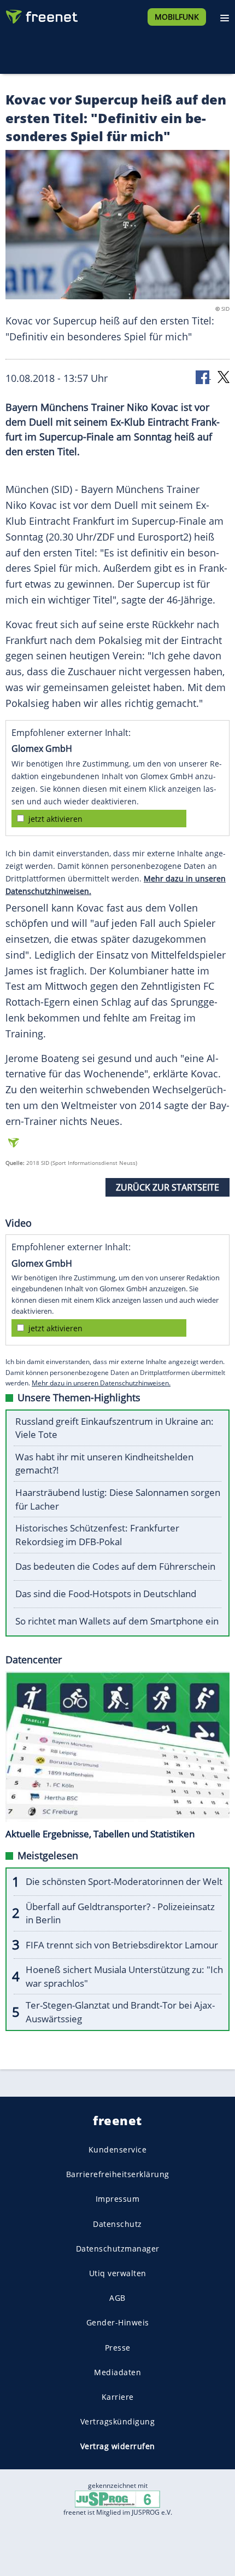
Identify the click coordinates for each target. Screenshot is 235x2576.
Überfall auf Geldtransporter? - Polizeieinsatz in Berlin (120, 1913)
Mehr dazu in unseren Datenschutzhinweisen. (101, 1383)
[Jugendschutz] (117, 2499)
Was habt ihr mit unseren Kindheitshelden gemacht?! (104, 1464)
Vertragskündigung (118, 2422)
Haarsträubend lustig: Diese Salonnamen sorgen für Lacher (118, 1499)
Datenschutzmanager (118, 2249)
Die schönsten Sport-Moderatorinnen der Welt (124, 1881)
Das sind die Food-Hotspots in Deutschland (106, 1594)
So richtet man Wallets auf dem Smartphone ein (117, 1621)
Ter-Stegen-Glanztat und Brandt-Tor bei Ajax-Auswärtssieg (120, 2012)
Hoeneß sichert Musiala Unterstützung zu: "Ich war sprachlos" (124, 1976)
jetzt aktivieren (55, 819)
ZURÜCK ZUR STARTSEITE (168, 1187)
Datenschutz (117, 2224)
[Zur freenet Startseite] (40, 14)
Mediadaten (117, 2372)
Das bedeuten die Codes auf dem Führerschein (115, 1566)
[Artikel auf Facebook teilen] (203, 376)
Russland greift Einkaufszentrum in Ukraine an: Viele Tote (114, 1428)
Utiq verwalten (118, 2273)
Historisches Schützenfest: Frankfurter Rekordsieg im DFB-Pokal (97, 1535)
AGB (117, 2298)
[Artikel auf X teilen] (224, 376)
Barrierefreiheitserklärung (118, 2175)
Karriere (118, 2397)
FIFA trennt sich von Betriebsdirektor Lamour (122, 1945)
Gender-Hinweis (118, 2323)
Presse (118, 2348)
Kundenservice (118, 2149)
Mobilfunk (177, 17)
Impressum (118, 2199)
